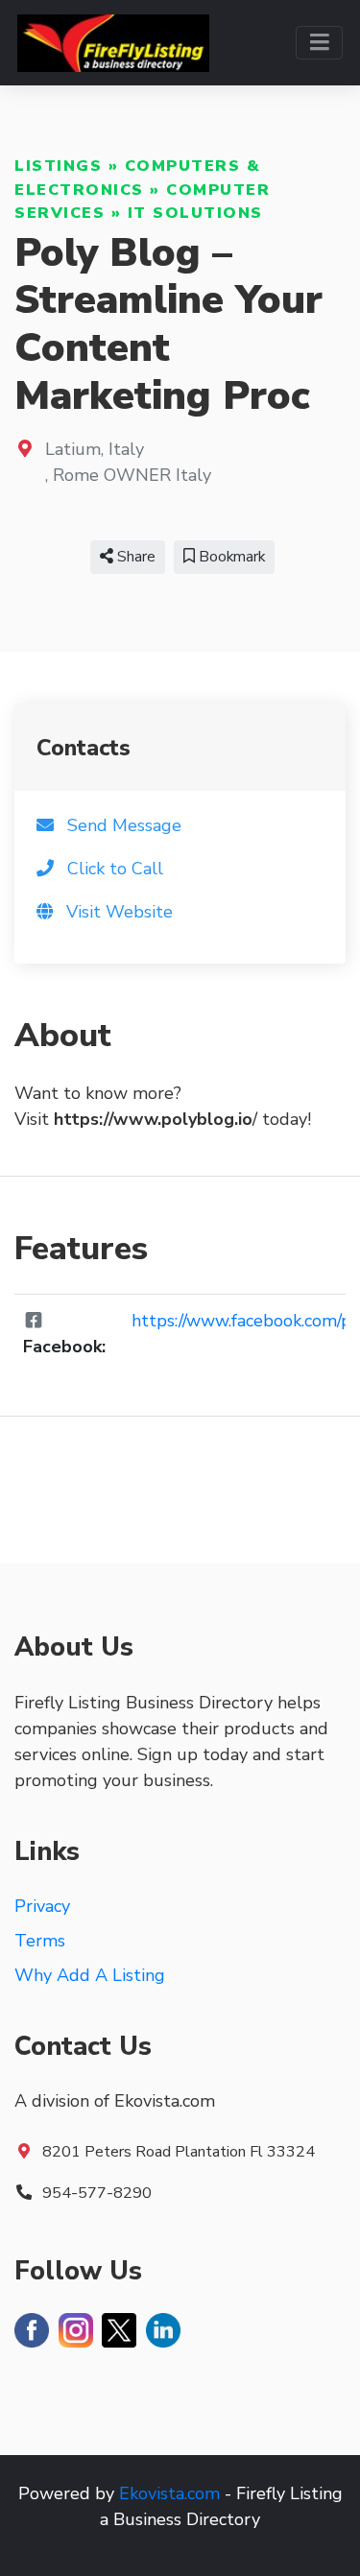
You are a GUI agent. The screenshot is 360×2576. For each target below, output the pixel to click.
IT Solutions (195, 213)
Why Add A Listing (90, 1975)
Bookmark (230, 557)
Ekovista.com (169, 2493)
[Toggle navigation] (319, 43)
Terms (40, 1941)
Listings (58, 166)
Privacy (42, 1906)
